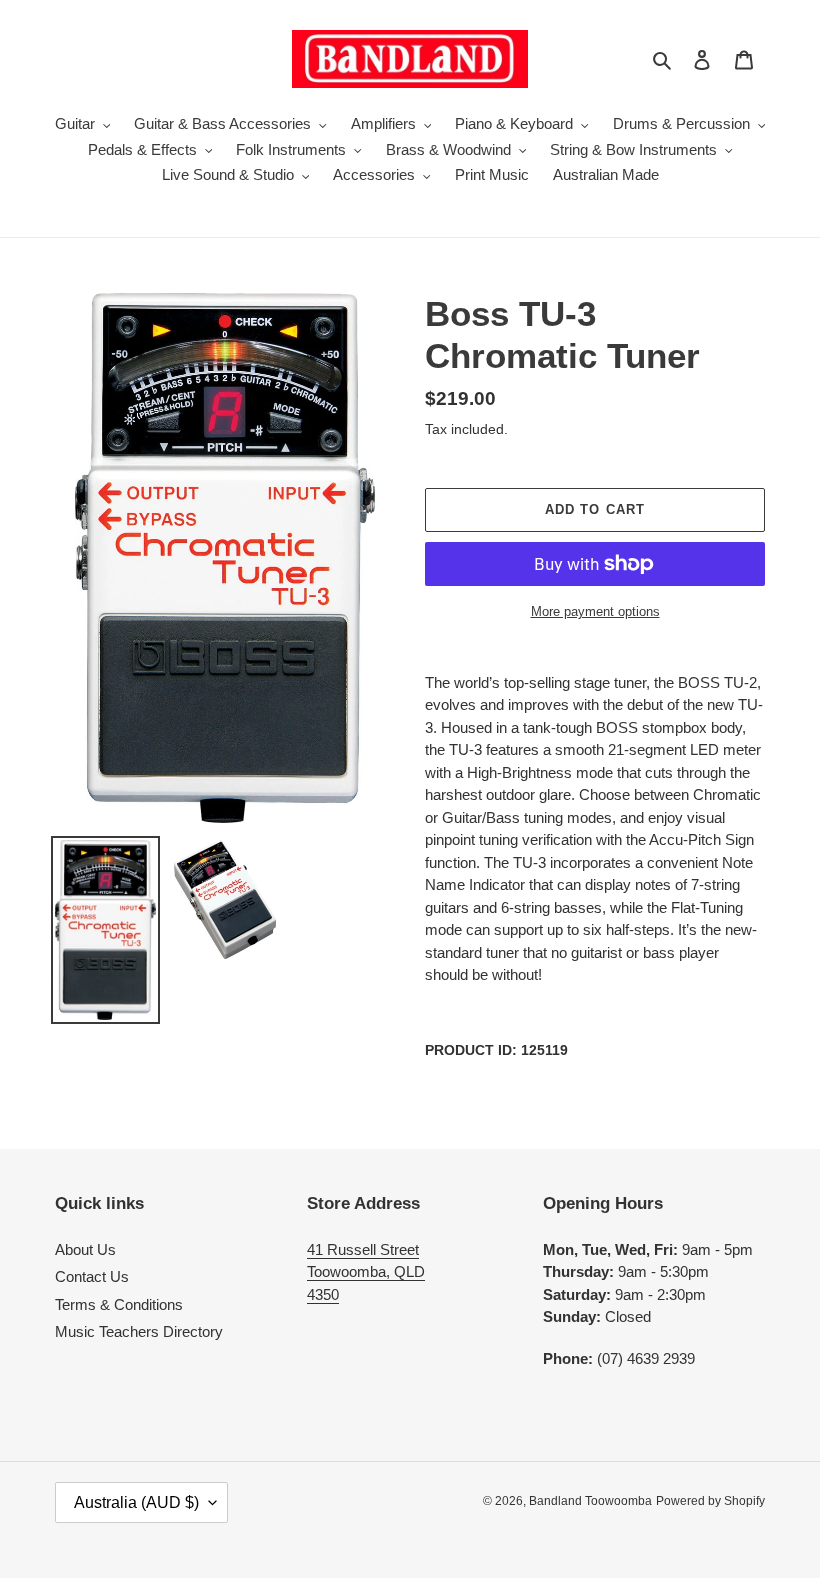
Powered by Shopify (710, 1501)
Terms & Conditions (119, 1304)
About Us (85, 1249)
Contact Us (92, 1276)
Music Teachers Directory (139, 1331)
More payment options (595, 611)
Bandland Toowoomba (590, 1501)
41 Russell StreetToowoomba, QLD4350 (366, 1272)
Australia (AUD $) (136, 1502)
